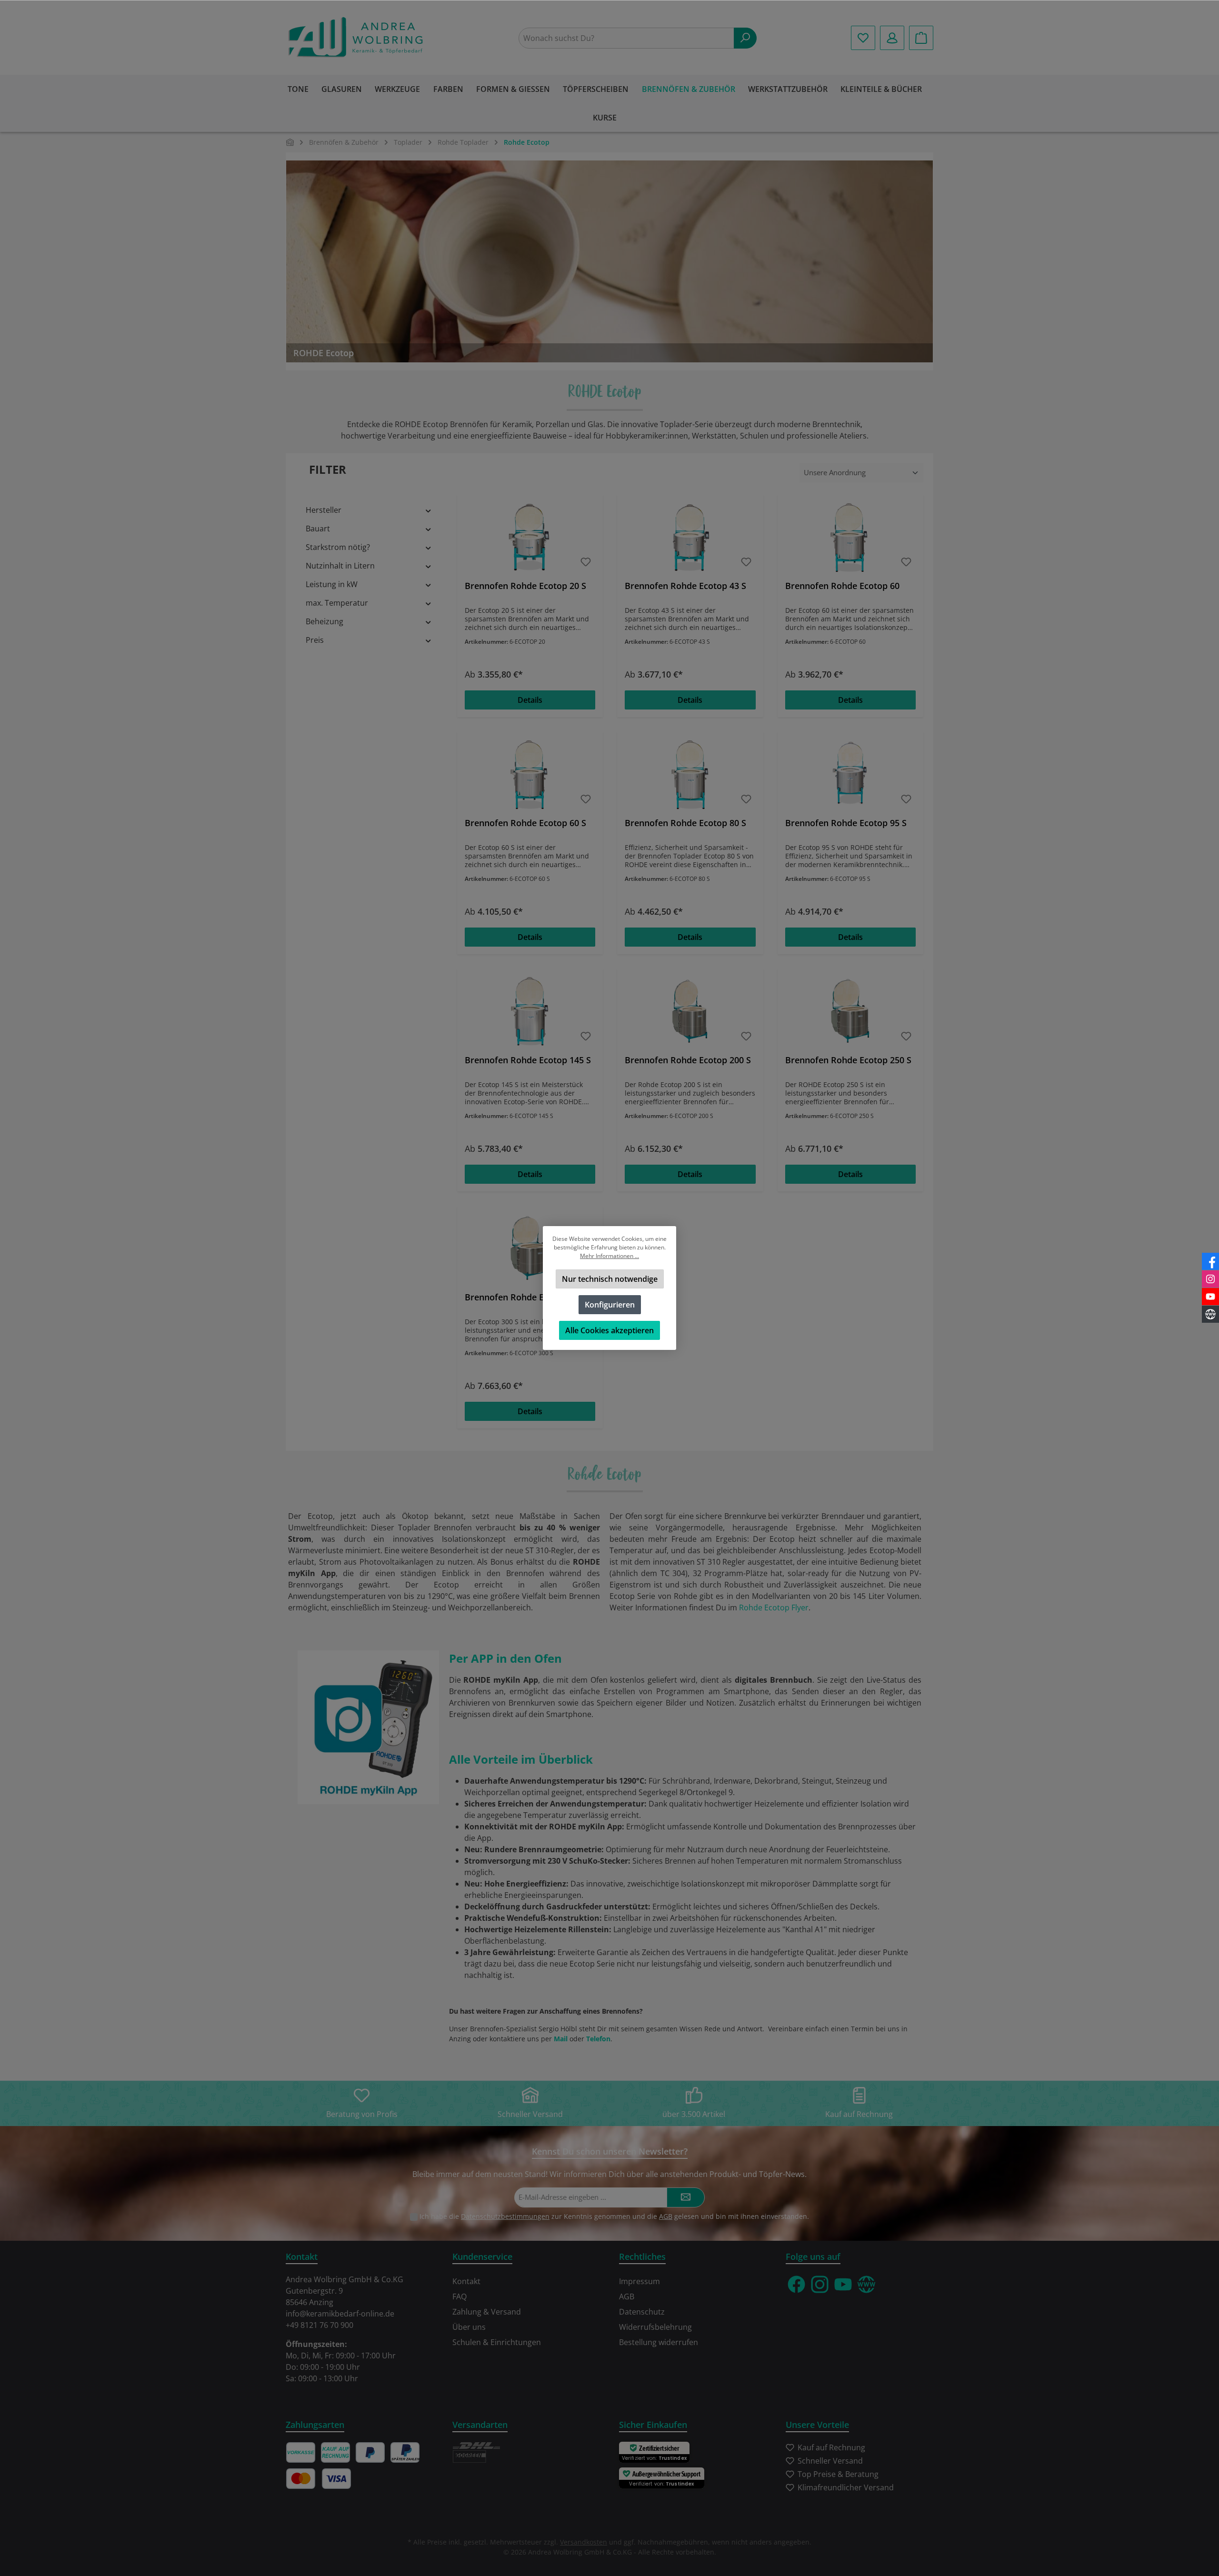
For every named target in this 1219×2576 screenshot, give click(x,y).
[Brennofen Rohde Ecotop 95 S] (850, 775)
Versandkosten (584, 2542)
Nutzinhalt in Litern (340, 566)
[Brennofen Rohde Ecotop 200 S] (690, 1012)
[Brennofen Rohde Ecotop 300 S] (530, 1249)
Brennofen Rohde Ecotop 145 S (528, 1060)
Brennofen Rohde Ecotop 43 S (685, 586)
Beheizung (325, 621)
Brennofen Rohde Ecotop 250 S (848, 1060)
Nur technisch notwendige (610, 1279)
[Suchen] (745, 38)
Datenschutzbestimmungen (505, 2216)
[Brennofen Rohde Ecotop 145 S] (530, 1012)
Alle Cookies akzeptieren (609, 1330)
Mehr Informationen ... (609, 1256)
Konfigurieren (610, 1305)
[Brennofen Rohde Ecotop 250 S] (850, 1012)
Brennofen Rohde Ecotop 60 (842, 586)
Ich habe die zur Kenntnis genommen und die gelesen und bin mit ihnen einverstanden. (614, 2216)
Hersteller (324, 510)
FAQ (460, 2296)
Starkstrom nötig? (338, 547)
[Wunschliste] (863, 38)
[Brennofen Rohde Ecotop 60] (850, 538)
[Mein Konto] (892, 38)
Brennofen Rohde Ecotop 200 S (688, 1060)
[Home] (290, 142)
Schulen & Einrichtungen (497, 2342)
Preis (315, 640)
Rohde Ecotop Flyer (774, 1608)
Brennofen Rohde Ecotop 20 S (525, 586)
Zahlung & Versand (487, 2312)
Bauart (318, 529)
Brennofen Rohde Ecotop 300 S (528, 1297)
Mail (561, 2039)
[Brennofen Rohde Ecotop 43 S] (690, 538)
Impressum (639, 2281)
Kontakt (466, 2281)
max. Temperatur (337, 603)
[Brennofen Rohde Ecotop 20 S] (530, 538)
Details (530, 700)
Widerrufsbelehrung (655, 2327)
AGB (666, 2216)
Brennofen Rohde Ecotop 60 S (525, 823)
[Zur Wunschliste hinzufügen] (586, 562)
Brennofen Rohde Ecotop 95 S (846, 823)
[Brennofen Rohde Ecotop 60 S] (530, 775)
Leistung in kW (332, 584)
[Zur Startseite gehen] (357, 38)
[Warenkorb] (921, 38)
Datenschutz (642, 2312)
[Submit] (686, 2198)
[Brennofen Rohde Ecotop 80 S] (690, 775)
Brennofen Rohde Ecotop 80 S (685, 823)
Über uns (469, 2327)
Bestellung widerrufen (659, 2342)
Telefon (598, 2039)
